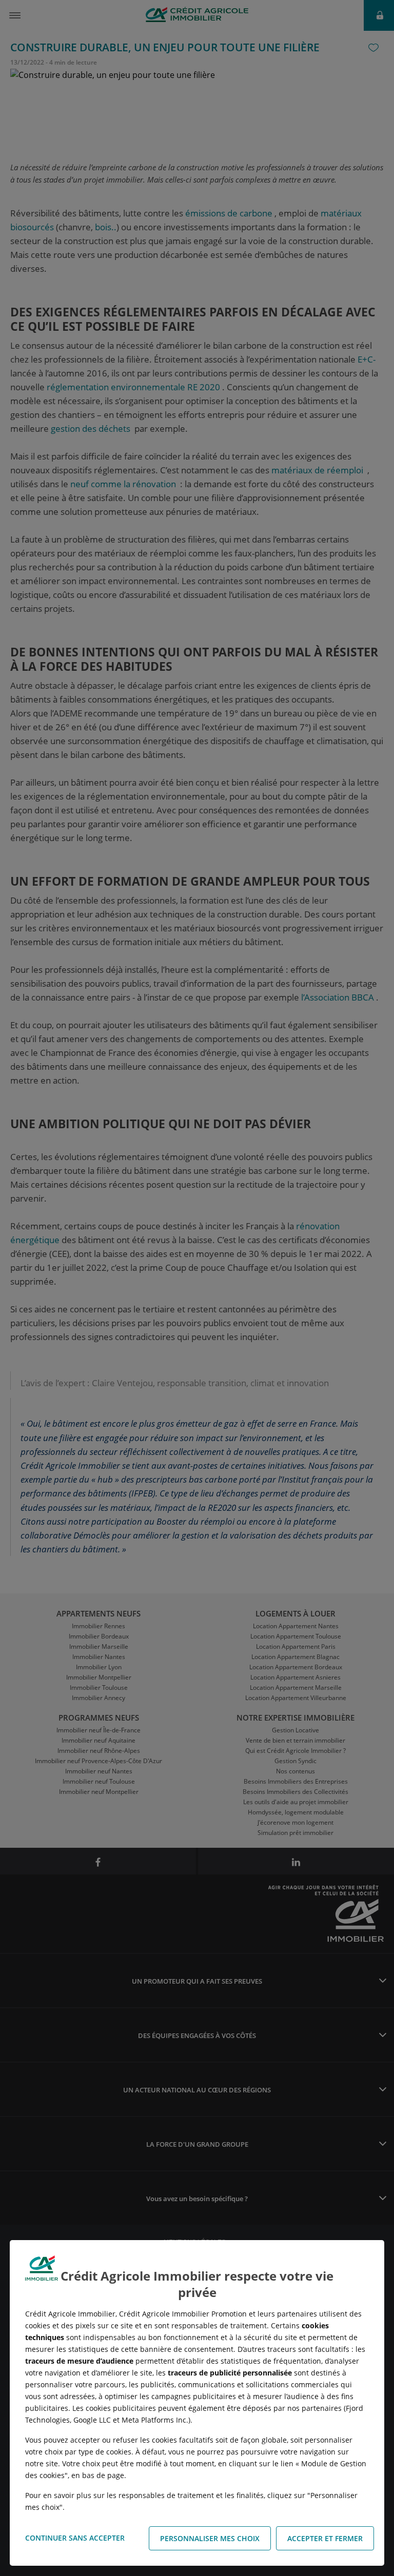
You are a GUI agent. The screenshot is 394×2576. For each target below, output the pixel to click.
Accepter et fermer (325, 2538)
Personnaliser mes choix (210, 2538)
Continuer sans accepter (75, 2538)
